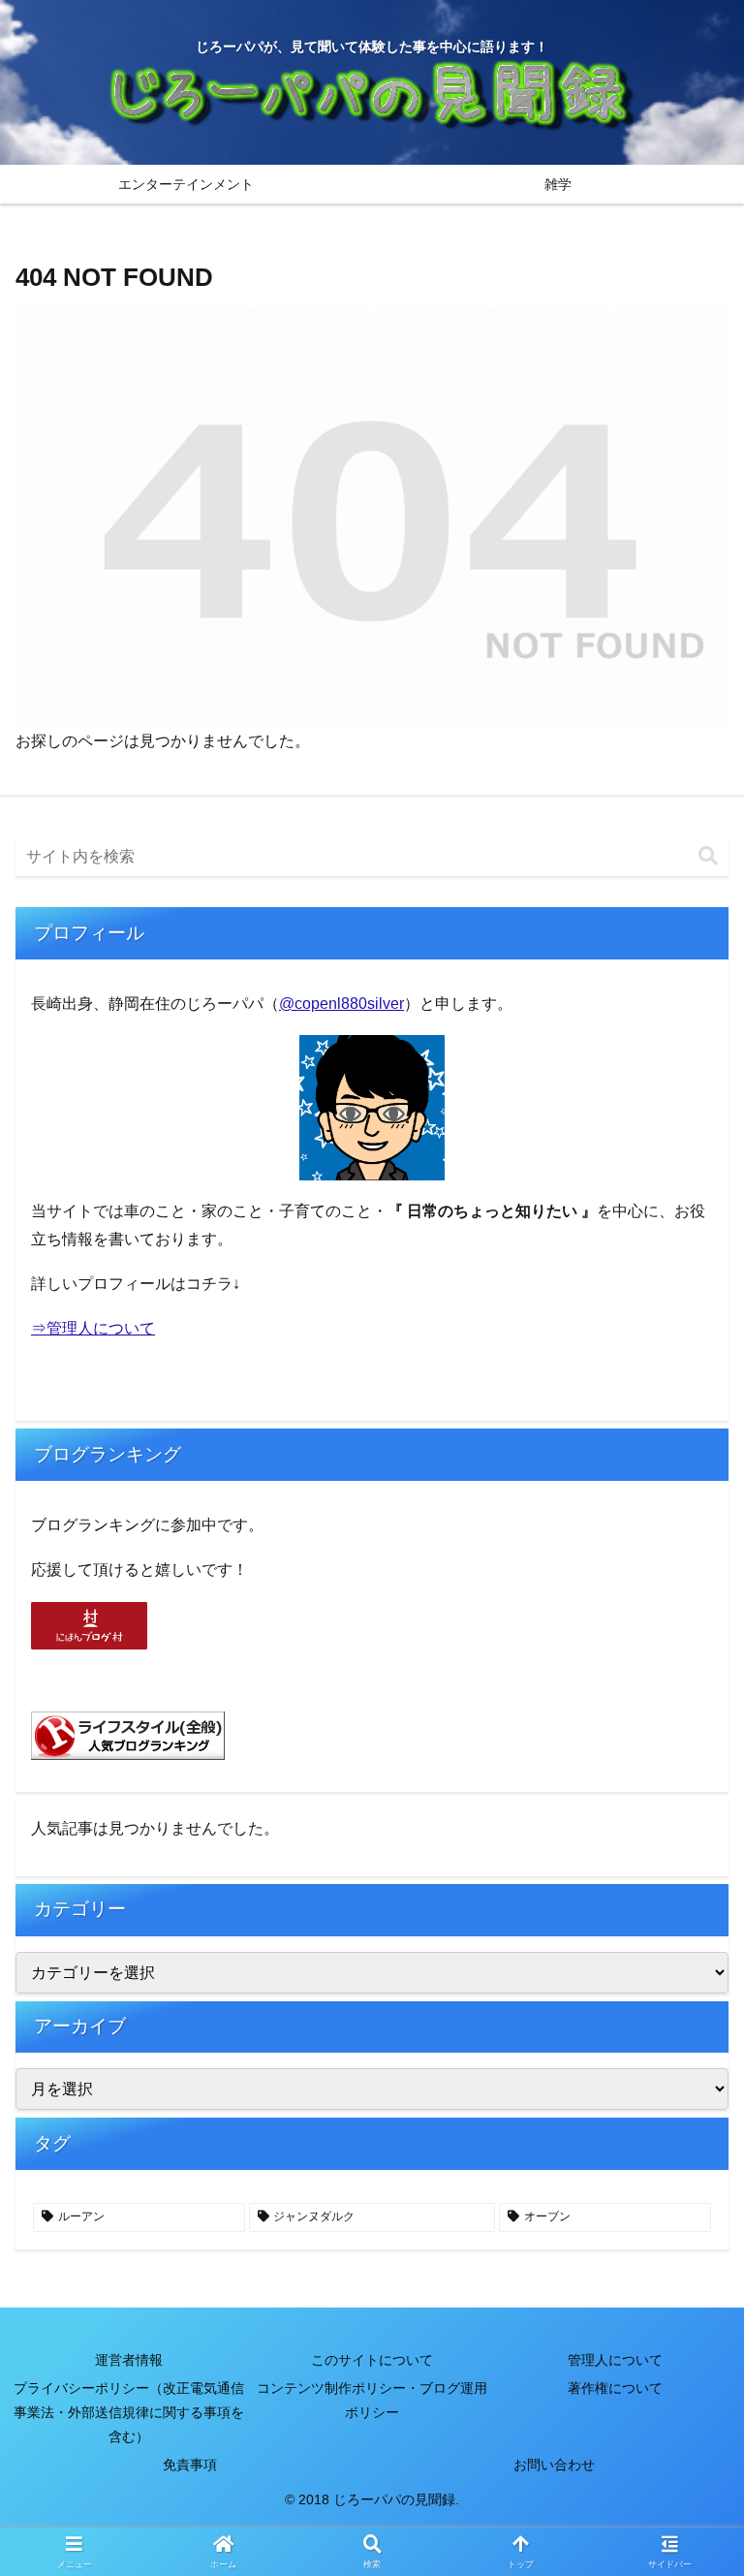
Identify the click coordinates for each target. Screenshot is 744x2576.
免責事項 (190, 2465)
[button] (708, 856)
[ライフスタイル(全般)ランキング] (128, 1734)
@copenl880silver (341, 1004)
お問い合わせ (554, 2465)
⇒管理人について (93, 1328)
